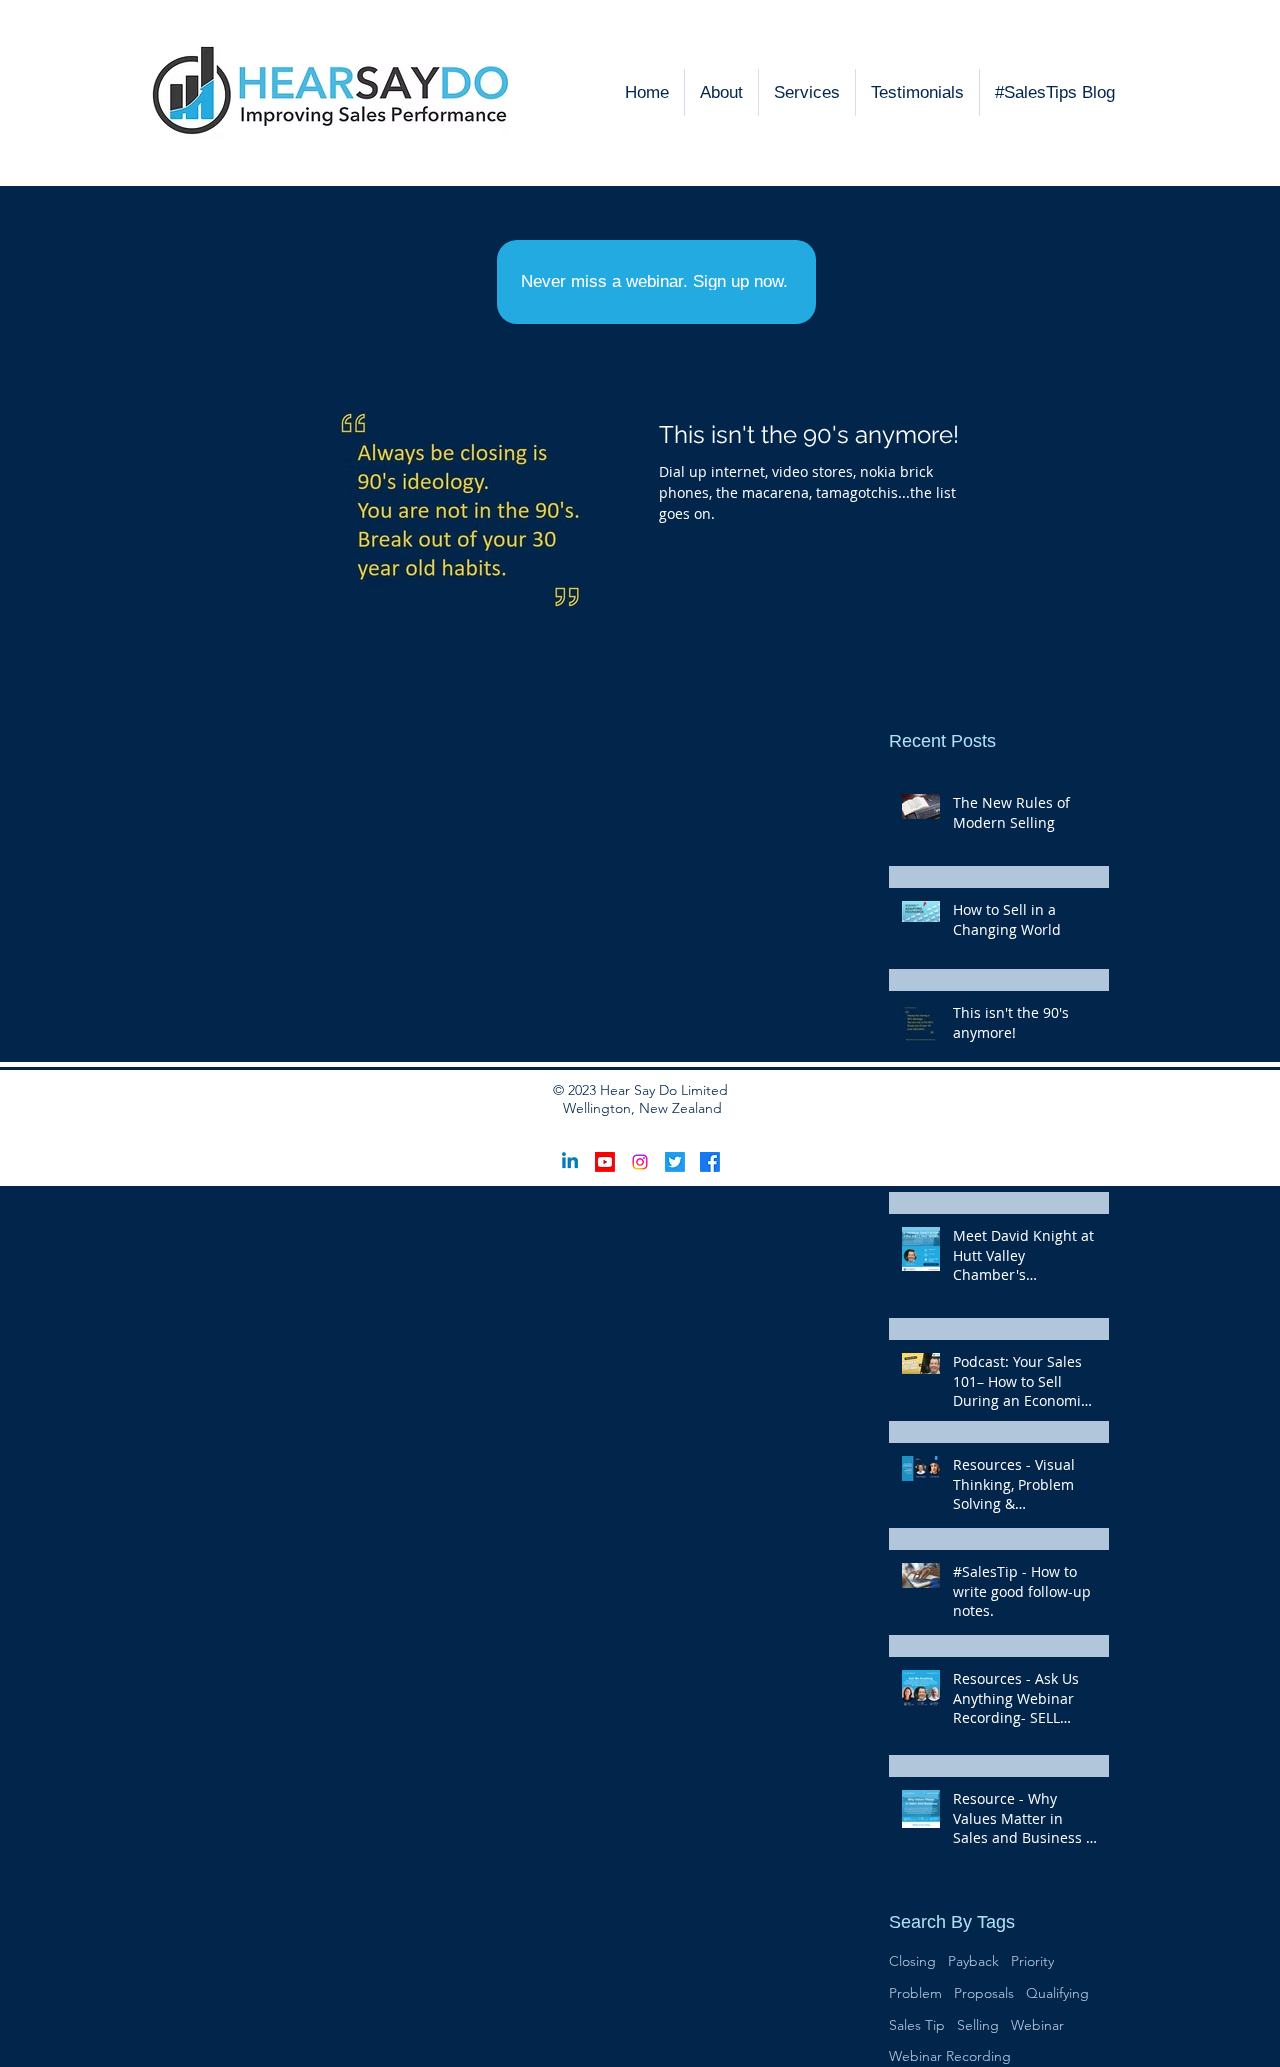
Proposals (984, 1993)
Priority (1032, 1961)
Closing (912, 1961)
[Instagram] (640, 1162)
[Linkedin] (570, 1162)
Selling (978, 2025)
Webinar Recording (950, 2056)
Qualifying (1057, 1993)
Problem (915, 1993)
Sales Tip (917, 2025)
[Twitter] (675, 1162)
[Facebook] (710, 1162)
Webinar (1037, 2025)
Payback (973, 1961)
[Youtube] (605, 1162)
